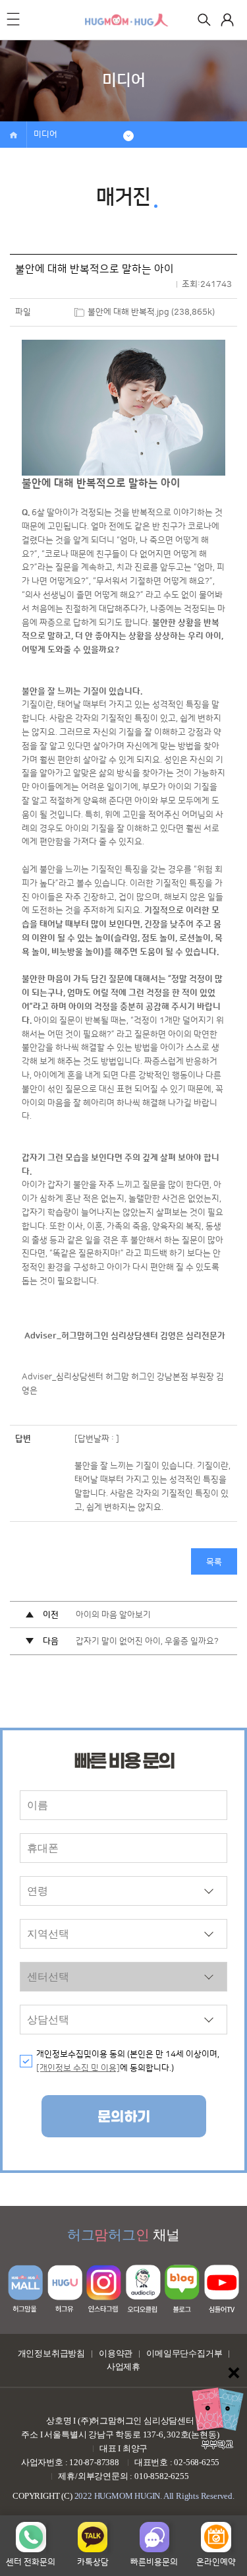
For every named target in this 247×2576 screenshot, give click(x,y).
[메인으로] (127, 20)
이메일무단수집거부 (184, 2353)
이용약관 (116, 2353)
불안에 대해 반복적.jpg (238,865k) (151, 312)
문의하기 (124, 2117)
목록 (214, 1562)
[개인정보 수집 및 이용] (78, 2068)
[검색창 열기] (204, 20)
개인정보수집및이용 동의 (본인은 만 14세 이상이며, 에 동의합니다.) (128, 2061)
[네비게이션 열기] (13, 19)
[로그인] (227, 20)
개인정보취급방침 (51, 2353)
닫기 (234, 2373)
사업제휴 (123, 2367)
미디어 (45, 135)
